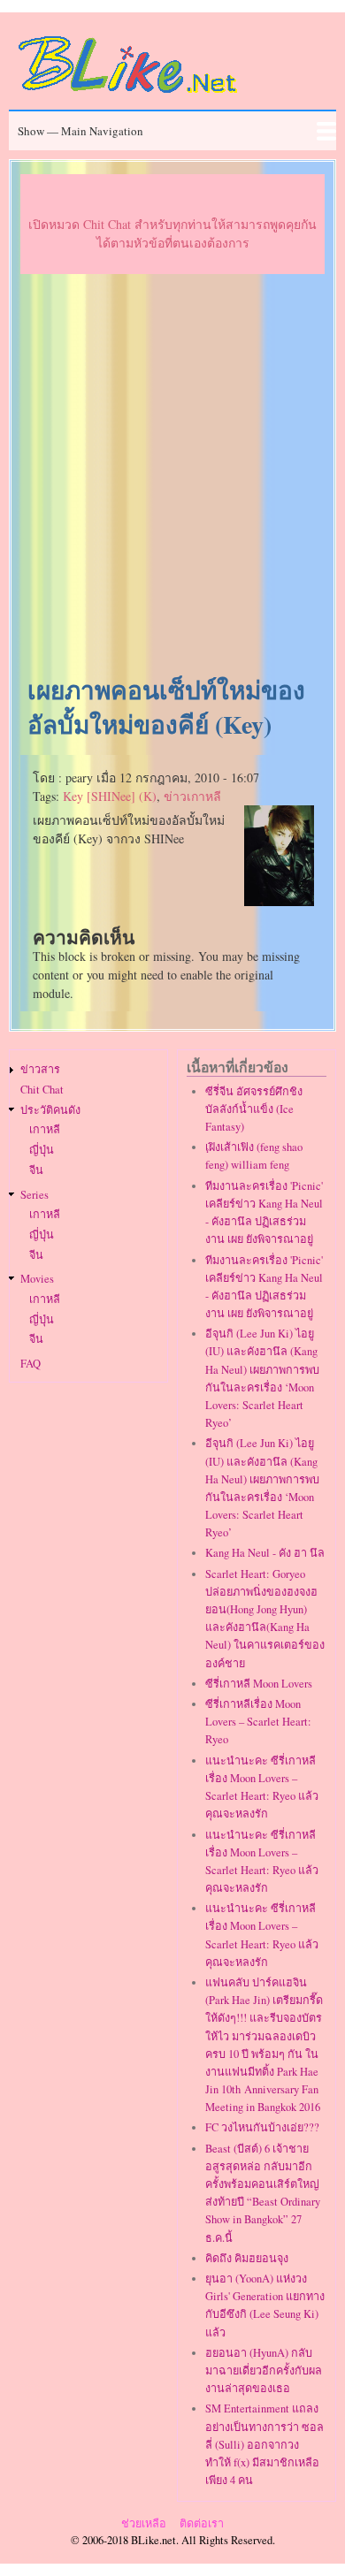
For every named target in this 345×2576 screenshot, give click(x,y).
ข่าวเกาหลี (192, 796)
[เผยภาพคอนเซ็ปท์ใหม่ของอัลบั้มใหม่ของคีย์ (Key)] (280, 901)
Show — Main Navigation (80, 131)
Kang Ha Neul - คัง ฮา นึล (265, 1553)
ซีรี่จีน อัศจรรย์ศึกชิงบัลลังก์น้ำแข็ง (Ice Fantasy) (254, 1109)
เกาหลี (45, 1129)
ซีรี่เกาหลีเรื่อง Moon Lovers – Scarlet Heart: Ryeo (258, 1722)
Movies (37, 1279)
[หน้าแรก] (128, 96)
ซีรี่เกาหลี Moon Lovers (259, 1684)
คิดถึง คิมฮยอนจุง (247, 2258)
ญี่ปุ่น (42, 1150)
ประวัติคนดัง (50, 1110)
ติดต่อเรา (202, 2523)
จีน (36, 1170)
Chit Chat (42, 1090)
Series (34, 1195)
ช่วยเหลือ (144, 2523)
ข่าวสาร (40, 1069)
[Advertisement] (172, 476)
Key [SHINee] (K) (110, 796)
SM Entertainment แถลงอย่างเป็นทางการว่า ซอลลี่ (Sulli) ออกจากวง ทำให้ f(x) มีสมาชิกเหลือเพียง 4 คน (264, 2444)
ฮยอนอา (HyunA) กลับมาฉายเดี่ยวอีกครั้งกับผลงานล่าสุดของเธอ (264, 2370)
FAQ (31, 1364)
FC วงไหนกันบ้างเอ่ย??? (262, 2127)
